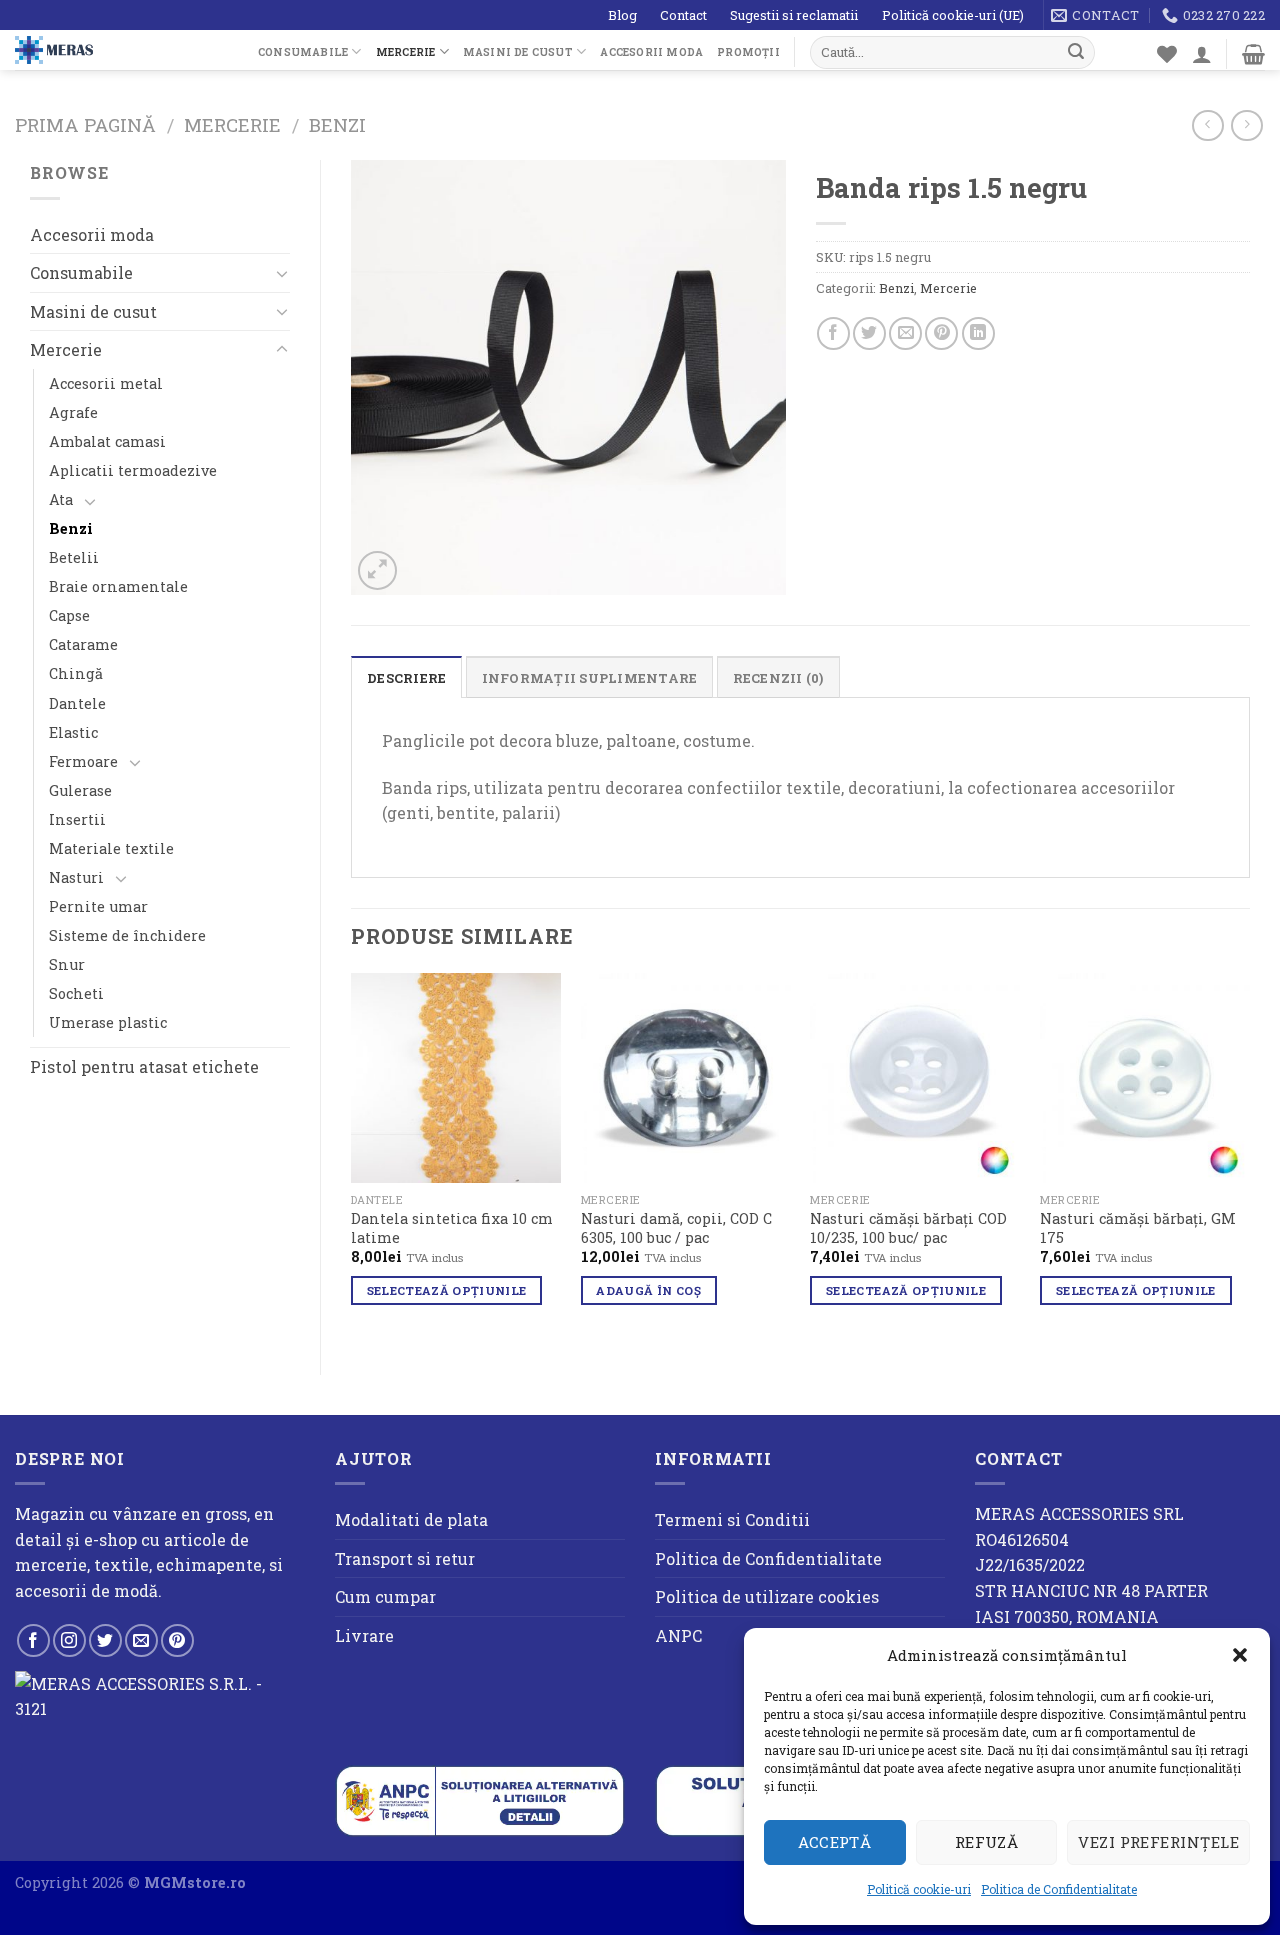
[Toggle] (282, 273)
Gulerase (80, 790)
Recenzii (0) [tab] (778, 678)
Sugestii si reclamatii (794, 15)
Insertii (77, 819)
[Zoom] (377, 570)
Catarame (83, 644)
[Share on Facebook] (833, 333)
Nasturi (76, 877)
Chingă (76, 673)
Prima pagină (85, 125)
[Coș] (1253, 54)
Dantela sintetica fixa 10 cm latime (452, 1228)
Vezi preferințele (1158, 1842)
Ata (61, 499)
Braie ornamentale (118, 586)
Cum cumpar (385, 1596)
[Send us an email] (141, 1640)
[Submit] (1076, 52)
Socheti (76, 993)
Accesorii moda (651, 52)
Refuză (987, 1842)
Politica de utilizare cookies (767, 1596)
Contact (683, 15)
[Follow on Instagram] (69, 1640)
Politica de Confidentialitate (1059, 1889)
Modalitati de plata (411, 1519)
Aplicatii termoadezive (133, 470)
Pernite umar (98, 906)
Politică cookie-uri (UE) (953, 15)
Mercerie (406, 52)
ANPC (678, 1635)
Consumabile (303, 52)
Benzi (337, 125)
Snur (67, 964)
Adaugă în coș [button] (648, 1290)
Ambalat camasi (107, 441)
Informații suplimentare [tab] (590, 678)
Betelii (74, 557)
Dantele (77, 703)
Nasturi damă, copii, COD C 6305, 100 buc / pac (676, 1228)
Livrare (364, 1635)
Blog (622, 15)
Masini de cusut (518, 52)
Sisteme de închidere (127, 935)
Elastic (73, 732)
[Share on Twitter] (869, 333)
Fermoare (83, 761)
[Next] (1249, 1157)
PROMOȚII (748, 52)
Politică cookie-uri (919, 1889)
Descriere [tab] (406, 678)
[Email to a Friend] (905, 333)
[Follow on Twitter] (105, 1640)
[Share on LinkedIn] (978, 333)
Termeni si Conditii (732, 1519)
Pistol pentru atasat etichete (144, 1066)
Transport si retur (405, 1558)
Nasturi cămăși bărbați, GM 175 (1138, 1228)
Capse (69, 615)
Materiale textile (111, 848)
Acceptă (834, 1842)
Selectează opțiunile (447, 1290)
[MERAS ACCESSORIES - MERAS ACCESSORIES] (121, 50)
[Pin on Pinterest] (941, 333)
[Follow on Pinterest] (177, 1640)
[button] (1240, 1655)
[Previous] (352, 1157)
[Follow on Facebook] (33, 1640)
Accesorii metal (106, 383)
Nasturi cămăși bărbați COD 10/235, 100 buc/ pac (908, 1228)
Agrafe (73, 412)
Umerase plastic (108, 1022)
